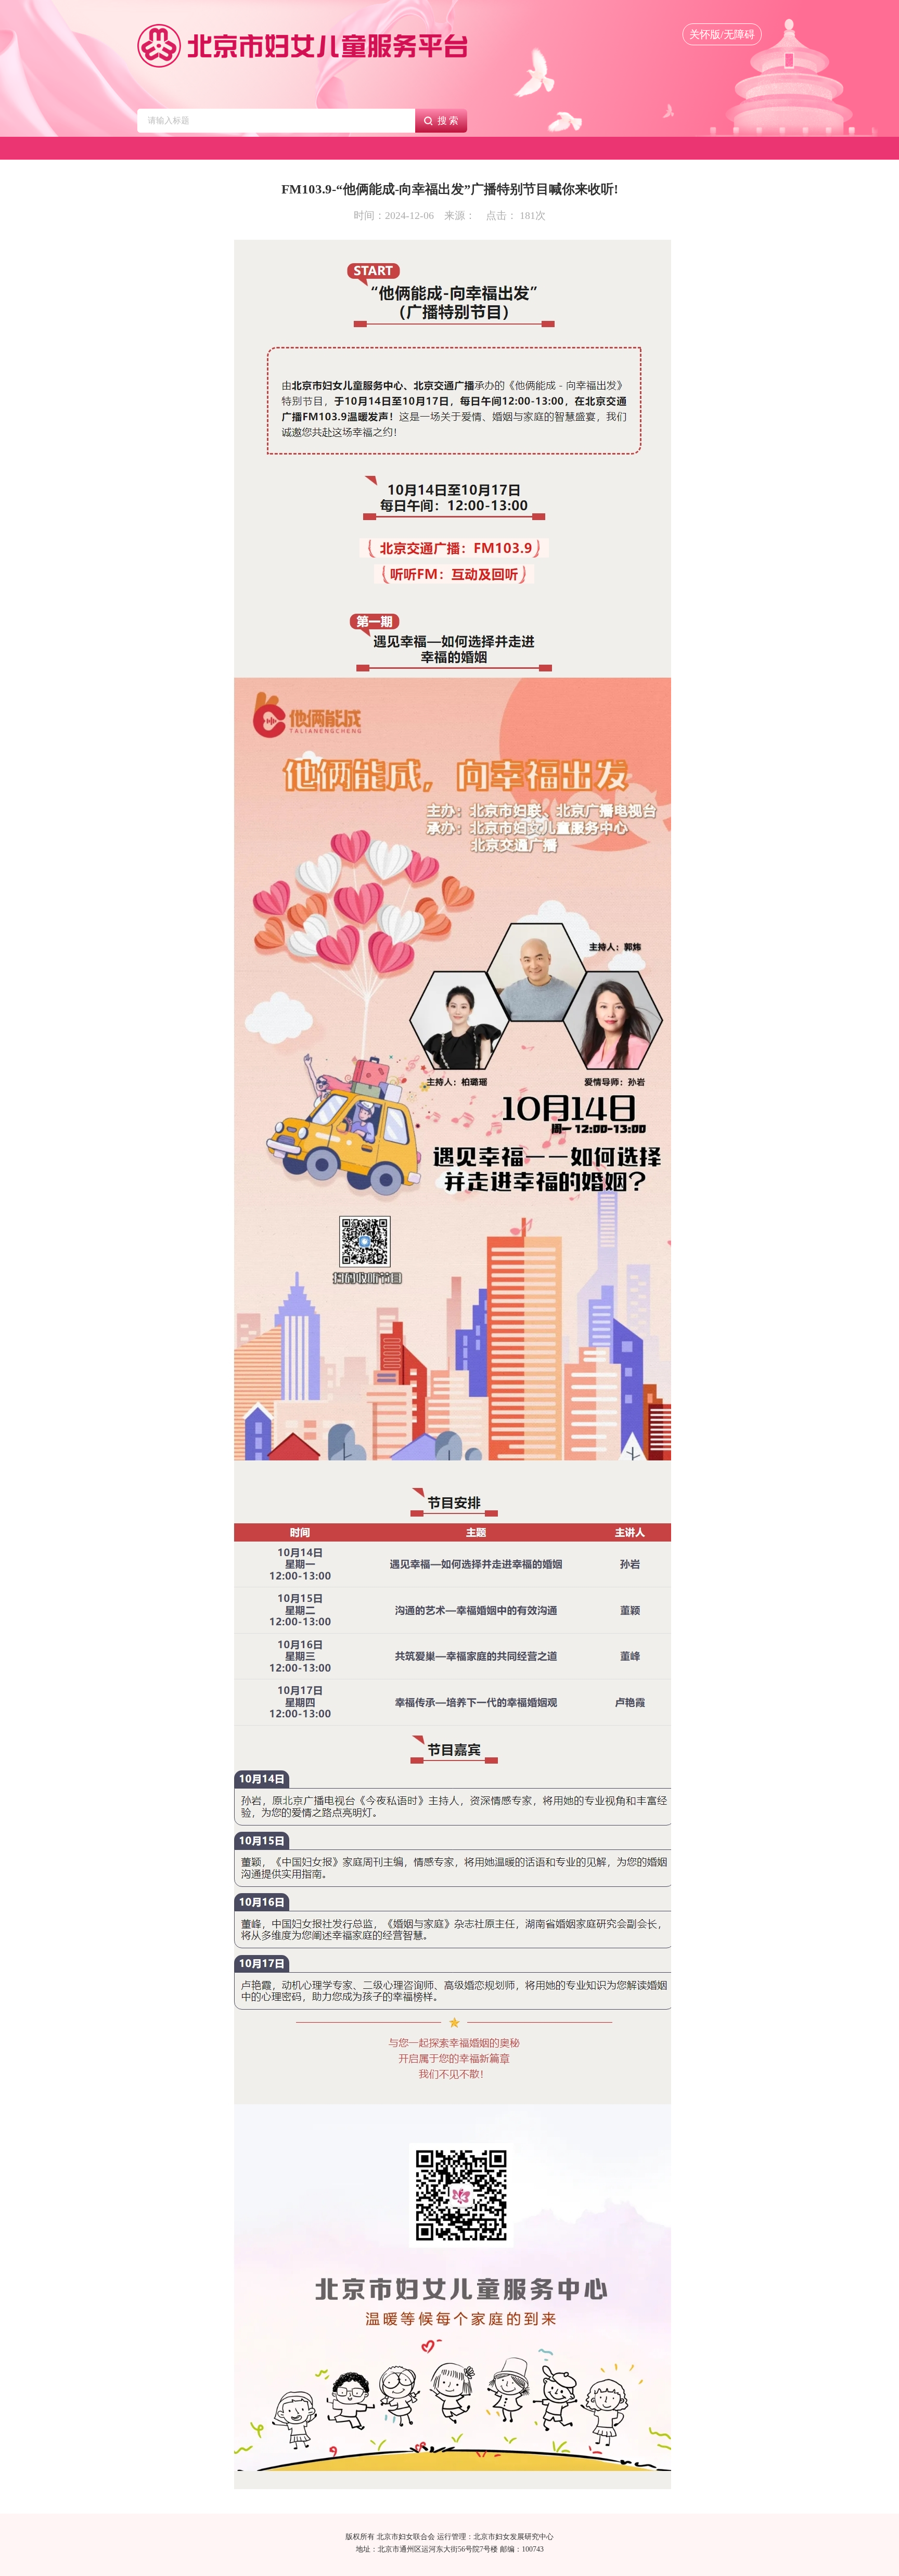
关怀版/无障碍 (722, 34)
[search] (276, 121)
